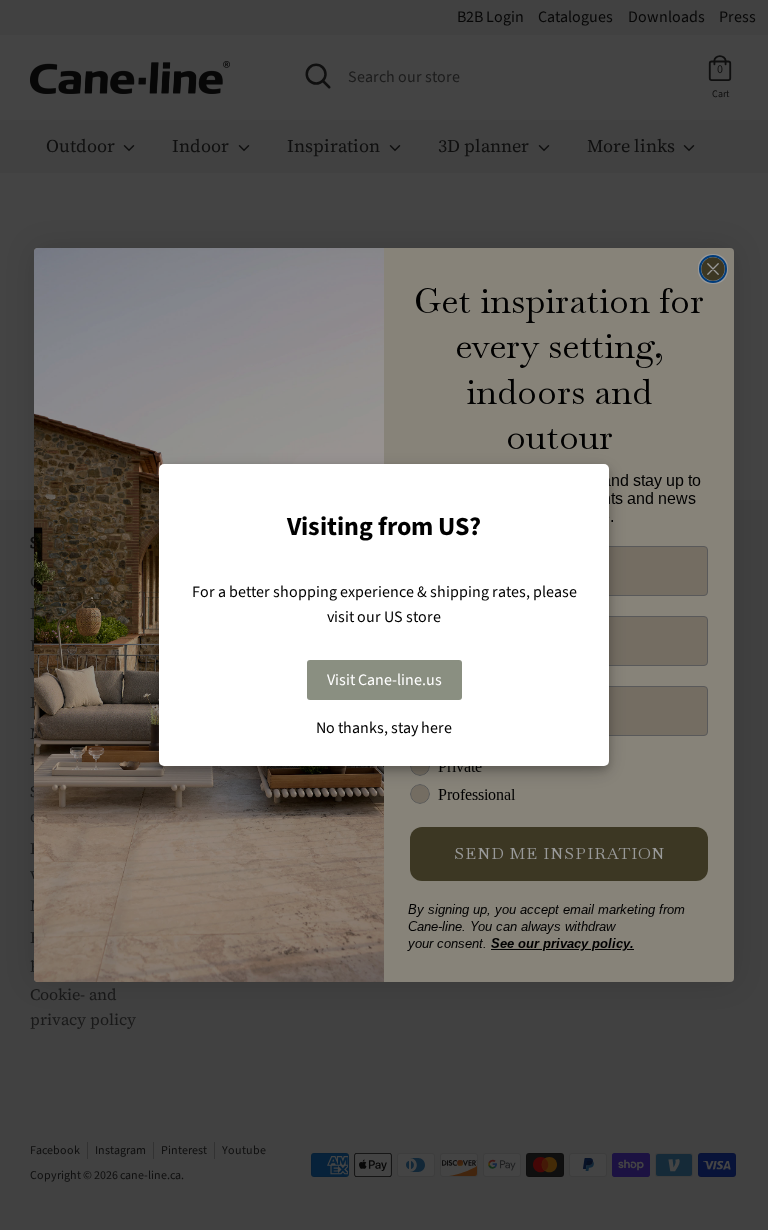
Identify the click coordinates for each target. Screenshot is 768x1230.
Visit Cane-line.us (384, 680)
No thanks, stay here (384, 728)
